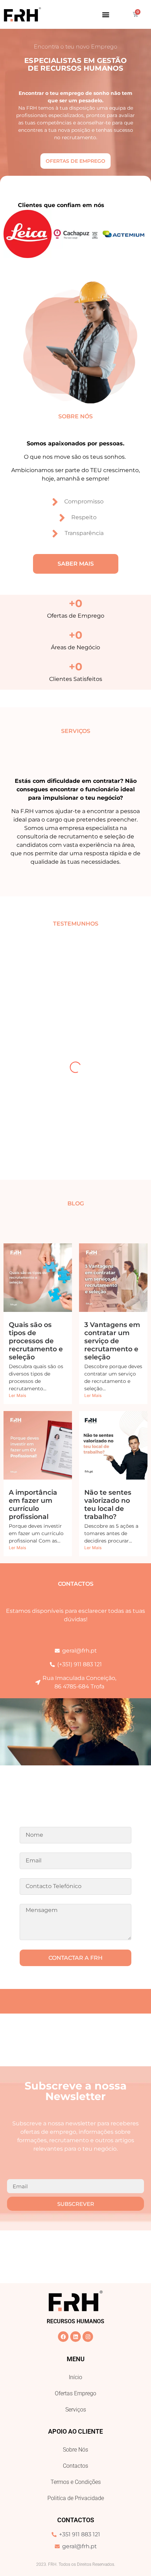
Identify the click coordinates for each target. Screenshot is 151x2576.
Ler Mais (17, 1395)
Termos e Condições (76, 2482)
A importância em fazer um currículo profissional (33, 1504)
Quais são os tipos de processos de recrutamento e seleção (36, 1341)
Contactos (75, 2466)
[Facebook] (63, 2337)
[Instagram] (88, 2337)
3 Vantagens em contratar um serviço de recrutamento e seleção (112, 1341)
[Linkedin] (75, 2337)
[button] (106, 14)
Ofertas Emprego (75, 2393)
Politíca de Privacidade (76, 2498)
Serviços (76, 2410)
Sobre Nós (75, 2450)
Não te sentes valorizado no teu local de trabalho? (108, 1504)
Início (75, 2377)
